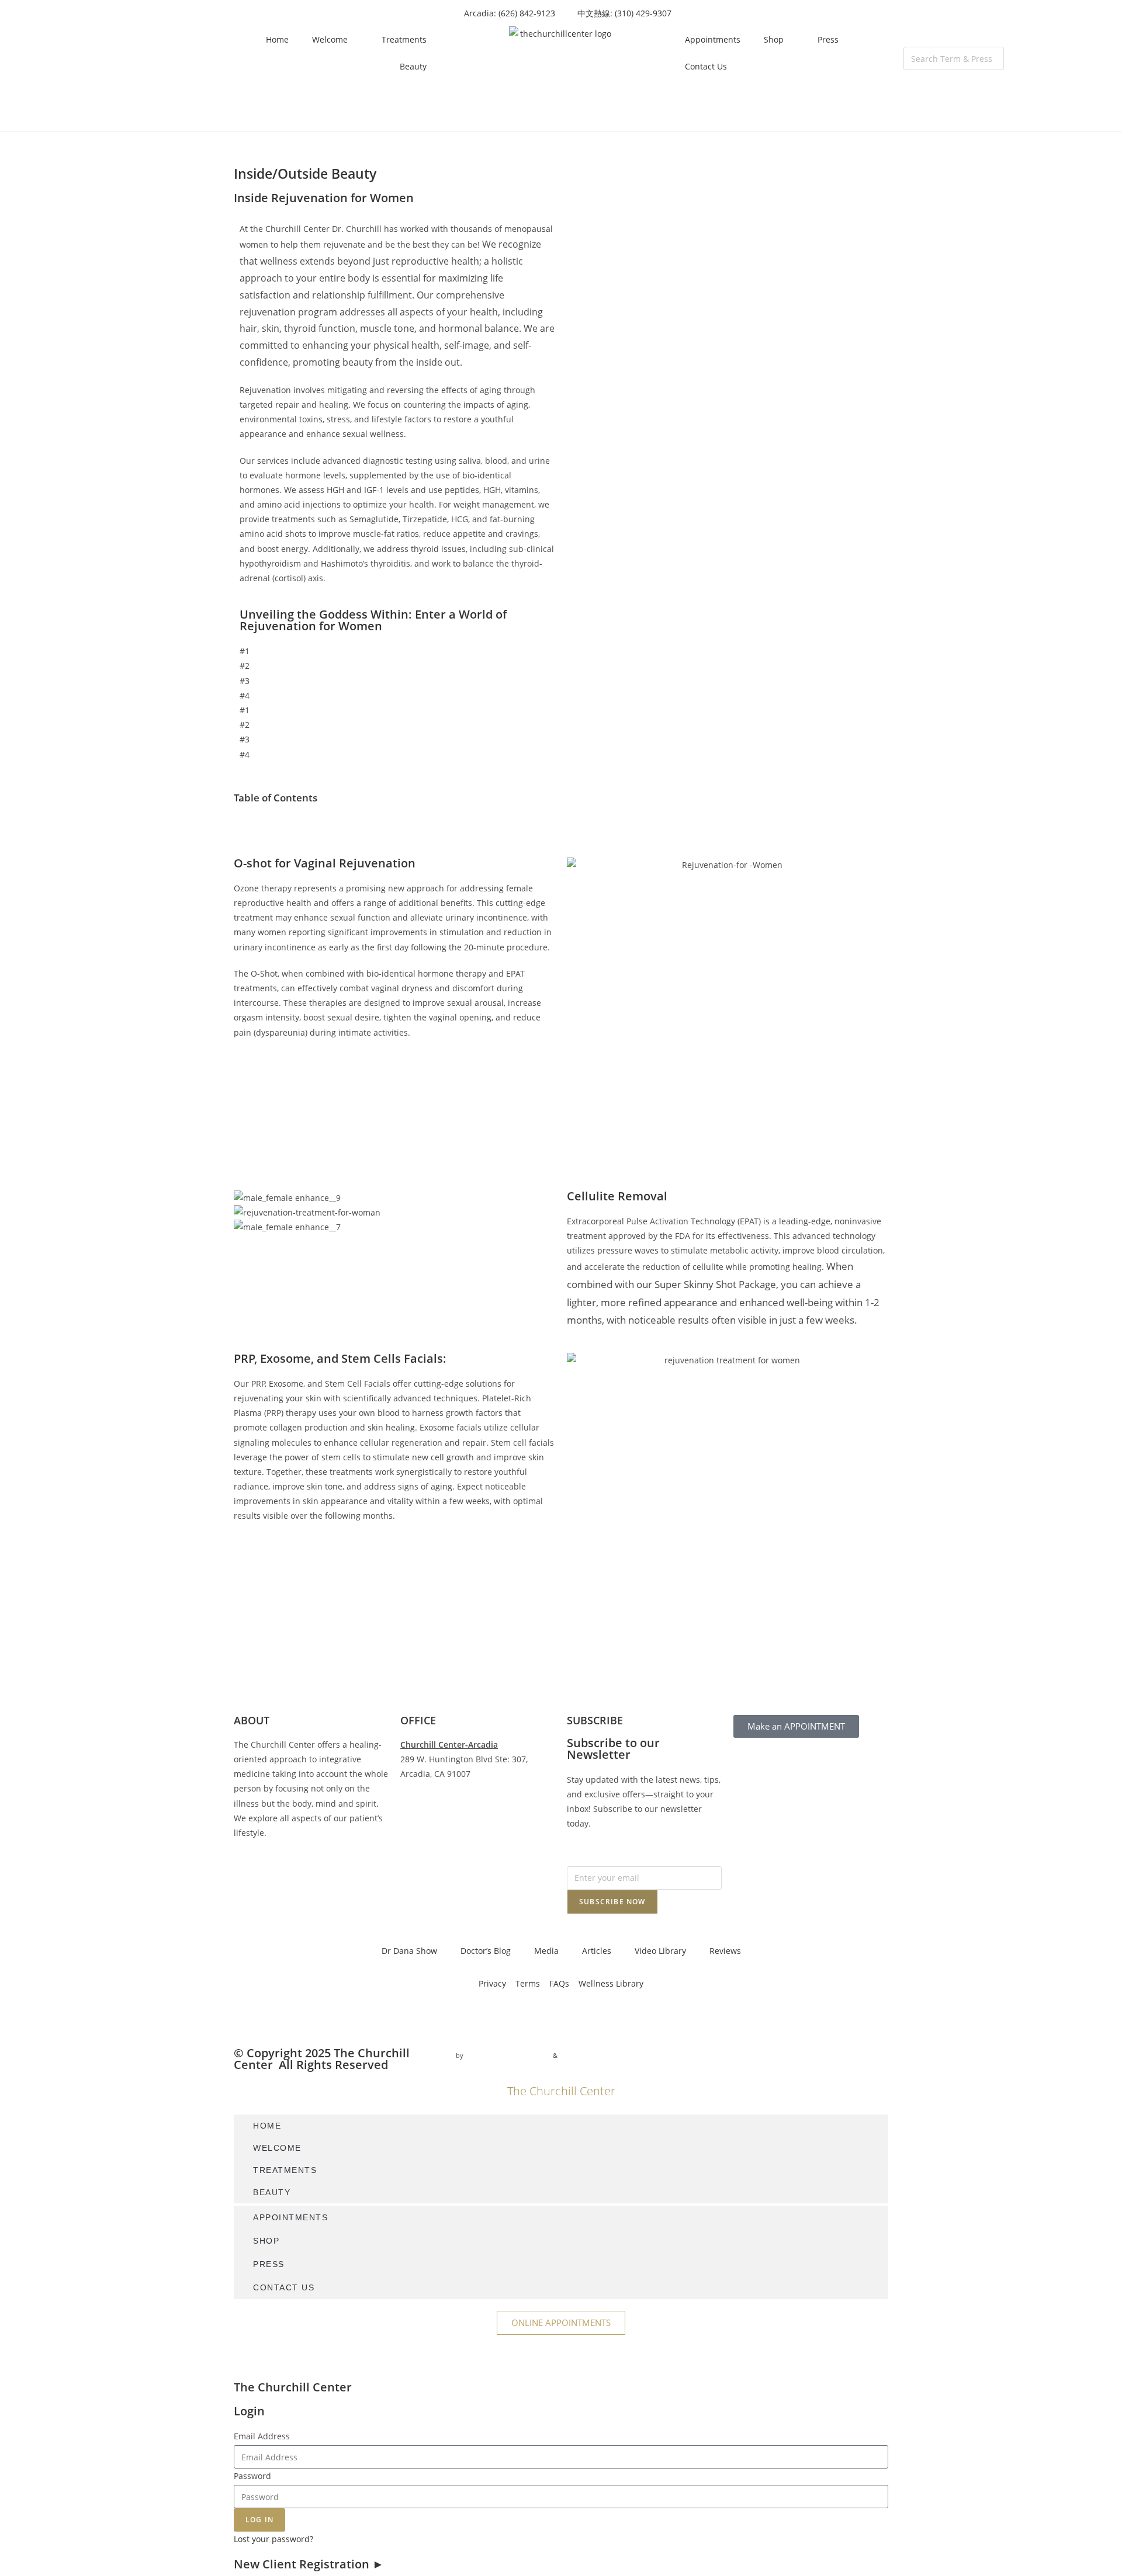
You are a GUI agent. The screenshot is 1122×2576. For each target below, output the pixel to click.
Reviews (725, 1951)
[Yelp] (343, 2017)
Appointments (713, 39)
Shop (774, 39)
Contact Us (706, 66)
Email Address (262, 2436)
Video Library (660, 1951)
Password (252, 2476)
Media (546, 1951)
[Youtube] (311, 2017)
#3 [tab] (245, 681)
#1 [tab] (245, 651)
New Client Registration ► (309, 2564)
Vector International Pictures (508, 2055)
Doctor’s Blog (486, 1951)
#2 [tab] (245, 666)
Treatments (404, 39)
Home (277, 39)
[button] (954, 39)
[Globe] (375, 2017)
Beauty (413, 66)
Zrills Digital (579, 2055)
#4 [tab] (245, 695)
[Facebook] (248, 2017)
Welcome (330, 39)
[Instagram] (280, 2017)
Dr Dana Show (409, 1951)
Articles (597, 1951)
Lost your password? (273, 2539)
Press (828, 39)
